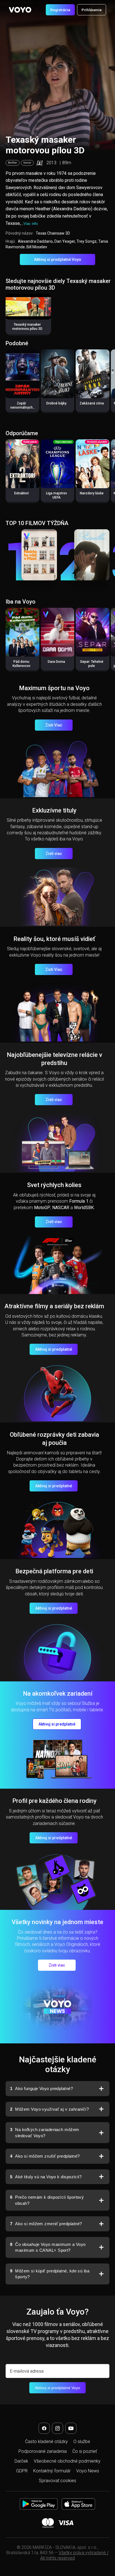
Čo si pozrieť (85, 2451)
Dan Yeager (65, 241)
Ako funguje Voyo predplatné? (41, 2088)
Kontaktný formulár (52, 2471)
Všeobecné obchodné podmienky (67, 2461)
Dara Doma (56, 662)
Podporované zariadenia (43, 2451)
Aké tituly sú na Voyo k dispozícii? (46, 2177)
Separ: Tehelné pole (92, 664)
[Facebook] (44, 2428)
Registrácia (60, 10)
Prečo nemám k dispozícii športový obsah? (47, 2200)
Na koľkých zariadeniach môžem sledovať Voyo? (45, 2133)
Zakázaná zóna (92, 403)
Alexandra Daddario (35, 241)
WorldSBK (84, 1208)
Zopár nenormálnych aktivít (21, 408)
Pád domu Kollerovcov (21, 664)
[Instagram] (57, 2428)
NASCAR (61, 1208)
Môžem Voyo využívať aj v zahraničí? (49, 2109)
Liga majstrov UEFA (57, 495)
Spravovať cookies (57, 2481)
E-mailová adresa (27, 2371)
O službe (82, 2442)
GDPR (22, 2471)
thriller (13, 163)
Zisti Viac (54, 725)
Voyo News (88, 2471)
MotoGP (42, 1208)
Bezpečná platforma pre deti (54, 1571)
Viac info (31, 224)
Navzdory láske (92, 493)
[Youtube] (71, 2428)
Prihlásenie (92, 10)
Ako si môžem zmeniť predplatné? (46, 2224)
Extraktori (21, 493)
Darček (21, 2461)
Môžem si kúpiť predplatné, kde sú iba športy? (50, 2274)
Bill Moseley (37, 247)
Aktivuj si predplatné (54, 1349)
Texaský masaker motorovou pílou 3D (27, 327)
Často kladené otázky (46, 2442)
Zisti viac (54, 854)
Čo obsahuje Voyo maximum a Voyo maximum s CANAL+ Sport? (48, 2247)
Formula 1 (79, 1201)
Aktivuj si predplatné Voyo (58, 259)
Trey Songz (87, 241)
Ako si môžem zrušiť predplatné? (45, 2156)
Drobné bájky (56, 403)
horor (27, 163)
